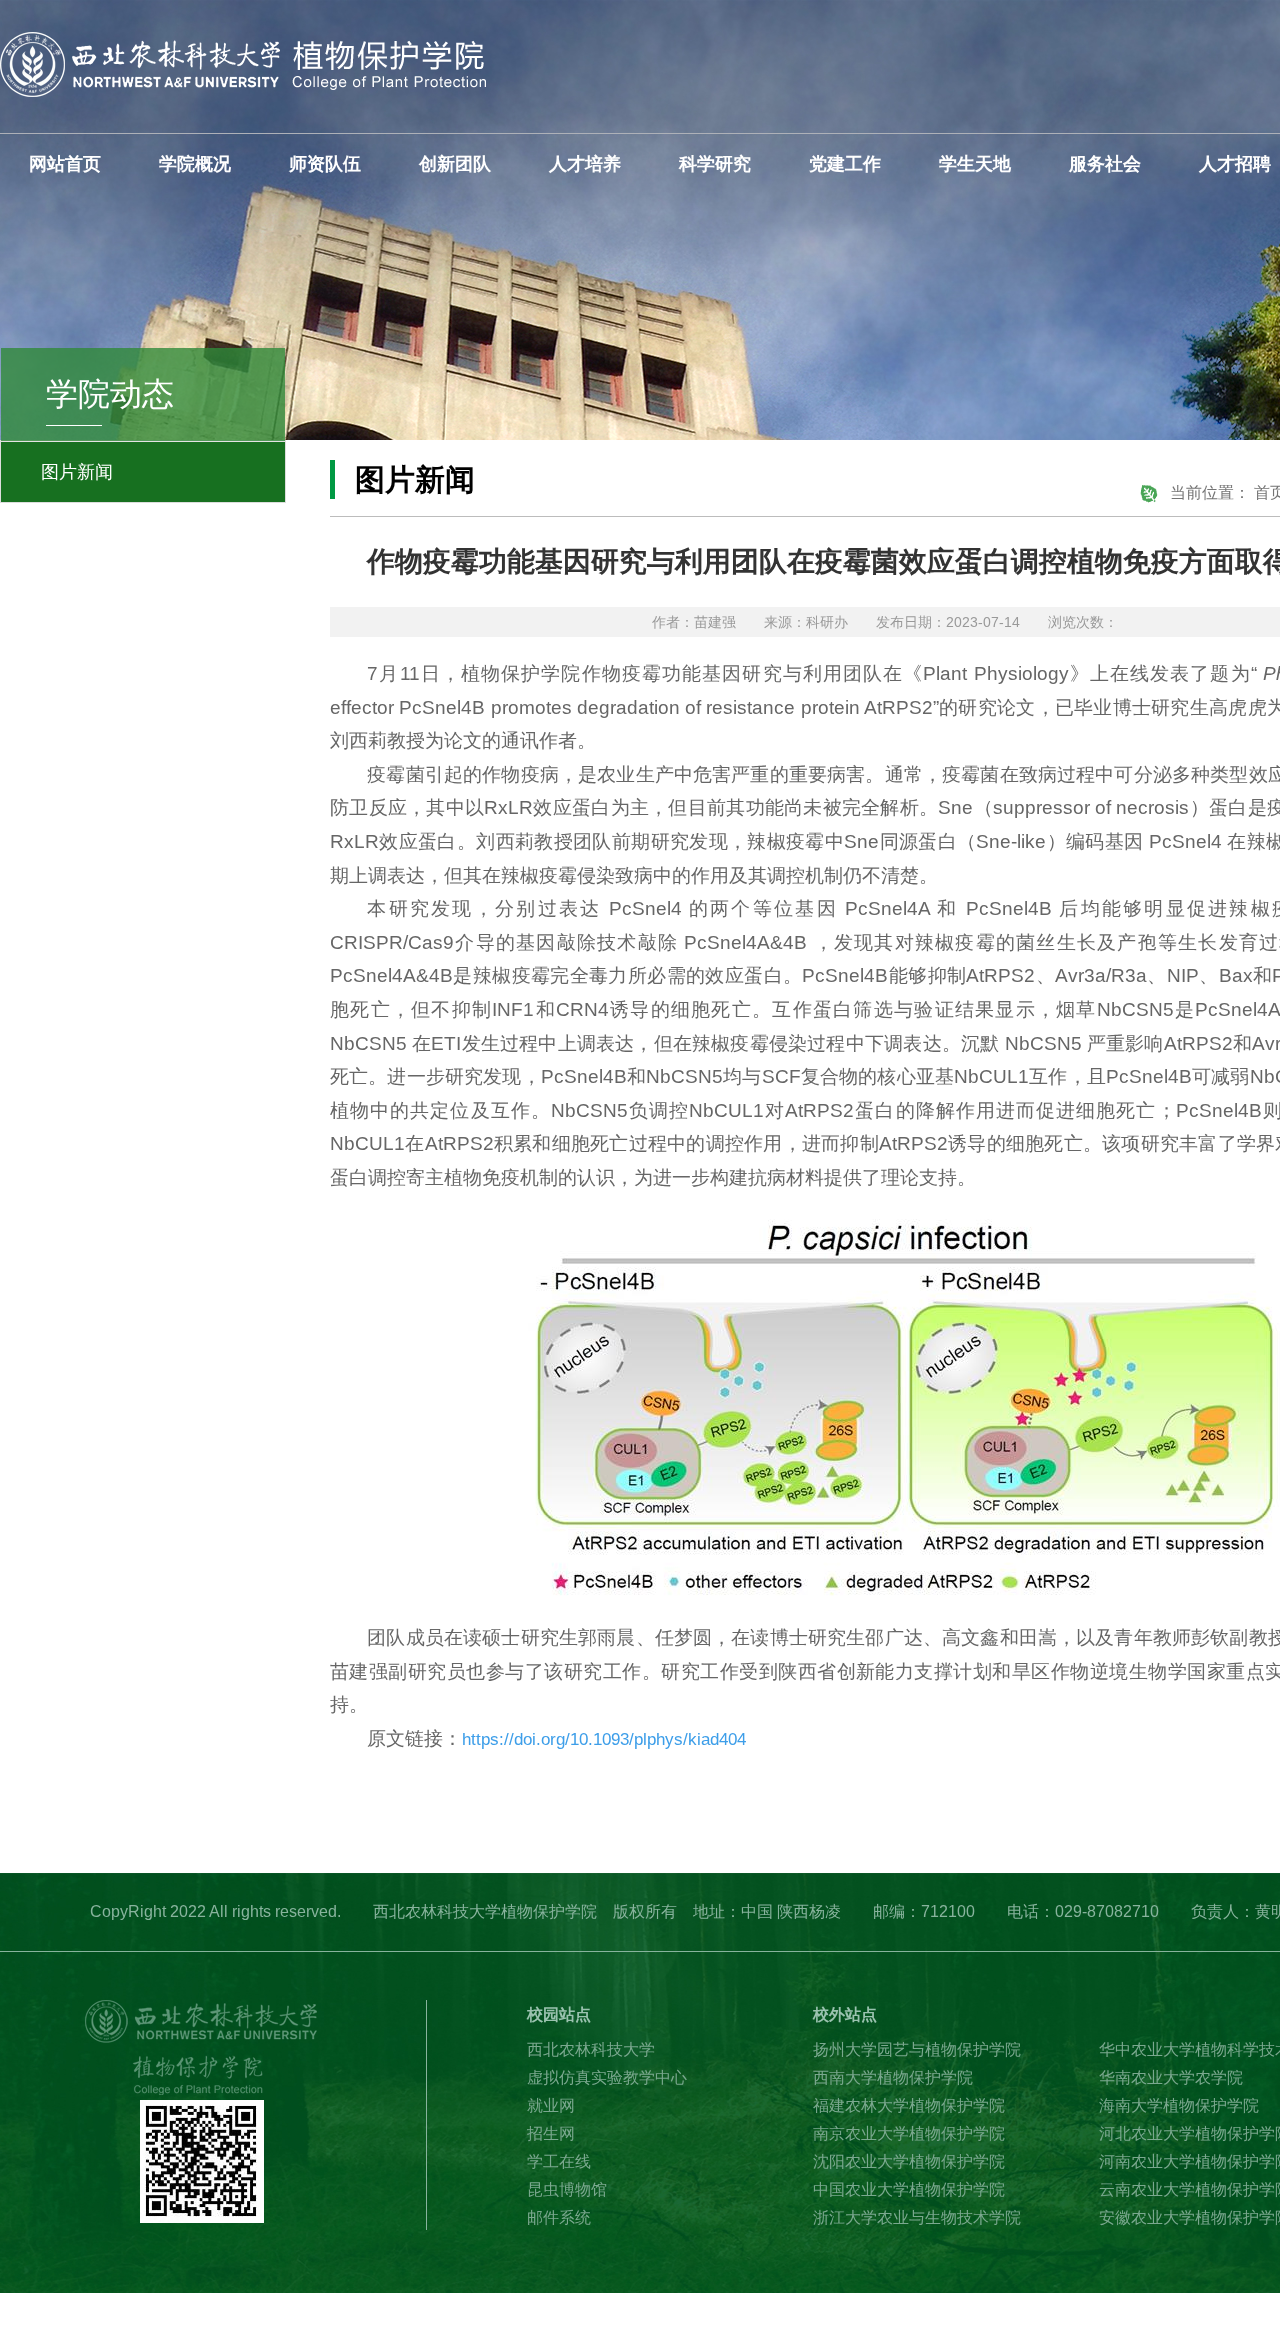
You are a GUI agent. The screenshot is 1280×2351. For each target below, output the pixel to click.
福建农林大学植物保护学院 (909, 2105)
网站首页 (65, 164)
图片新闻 (77, 472)
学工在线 (559, 2161)
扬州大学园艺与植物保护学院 (917, 2049)
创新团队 (455, 164)
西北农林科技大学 (591, 2049)
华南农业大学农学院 (1171, 2077)
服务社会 (1105, 164)
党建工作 (845, 164)
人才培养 (585, 164)
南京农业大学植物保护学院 (909, 2133)
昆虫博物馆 (567, 2189)
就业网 (551, 2105)
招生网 (551, 2133)
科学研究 (715, 164)
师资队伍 (325, 164)
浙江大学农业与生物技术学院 (917, 2217)
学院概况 (195, 164)
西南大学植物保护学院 (893, 2077)
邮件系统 (559, 2217)
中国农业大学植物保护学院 (909, 2189)
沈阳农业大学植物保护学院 (909, 2161)
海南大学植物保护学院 (1179, 2105)
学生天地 (975, 164)
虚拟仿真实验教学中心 (607, 2077)
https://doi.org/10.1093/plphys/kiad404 (604, 1739)
